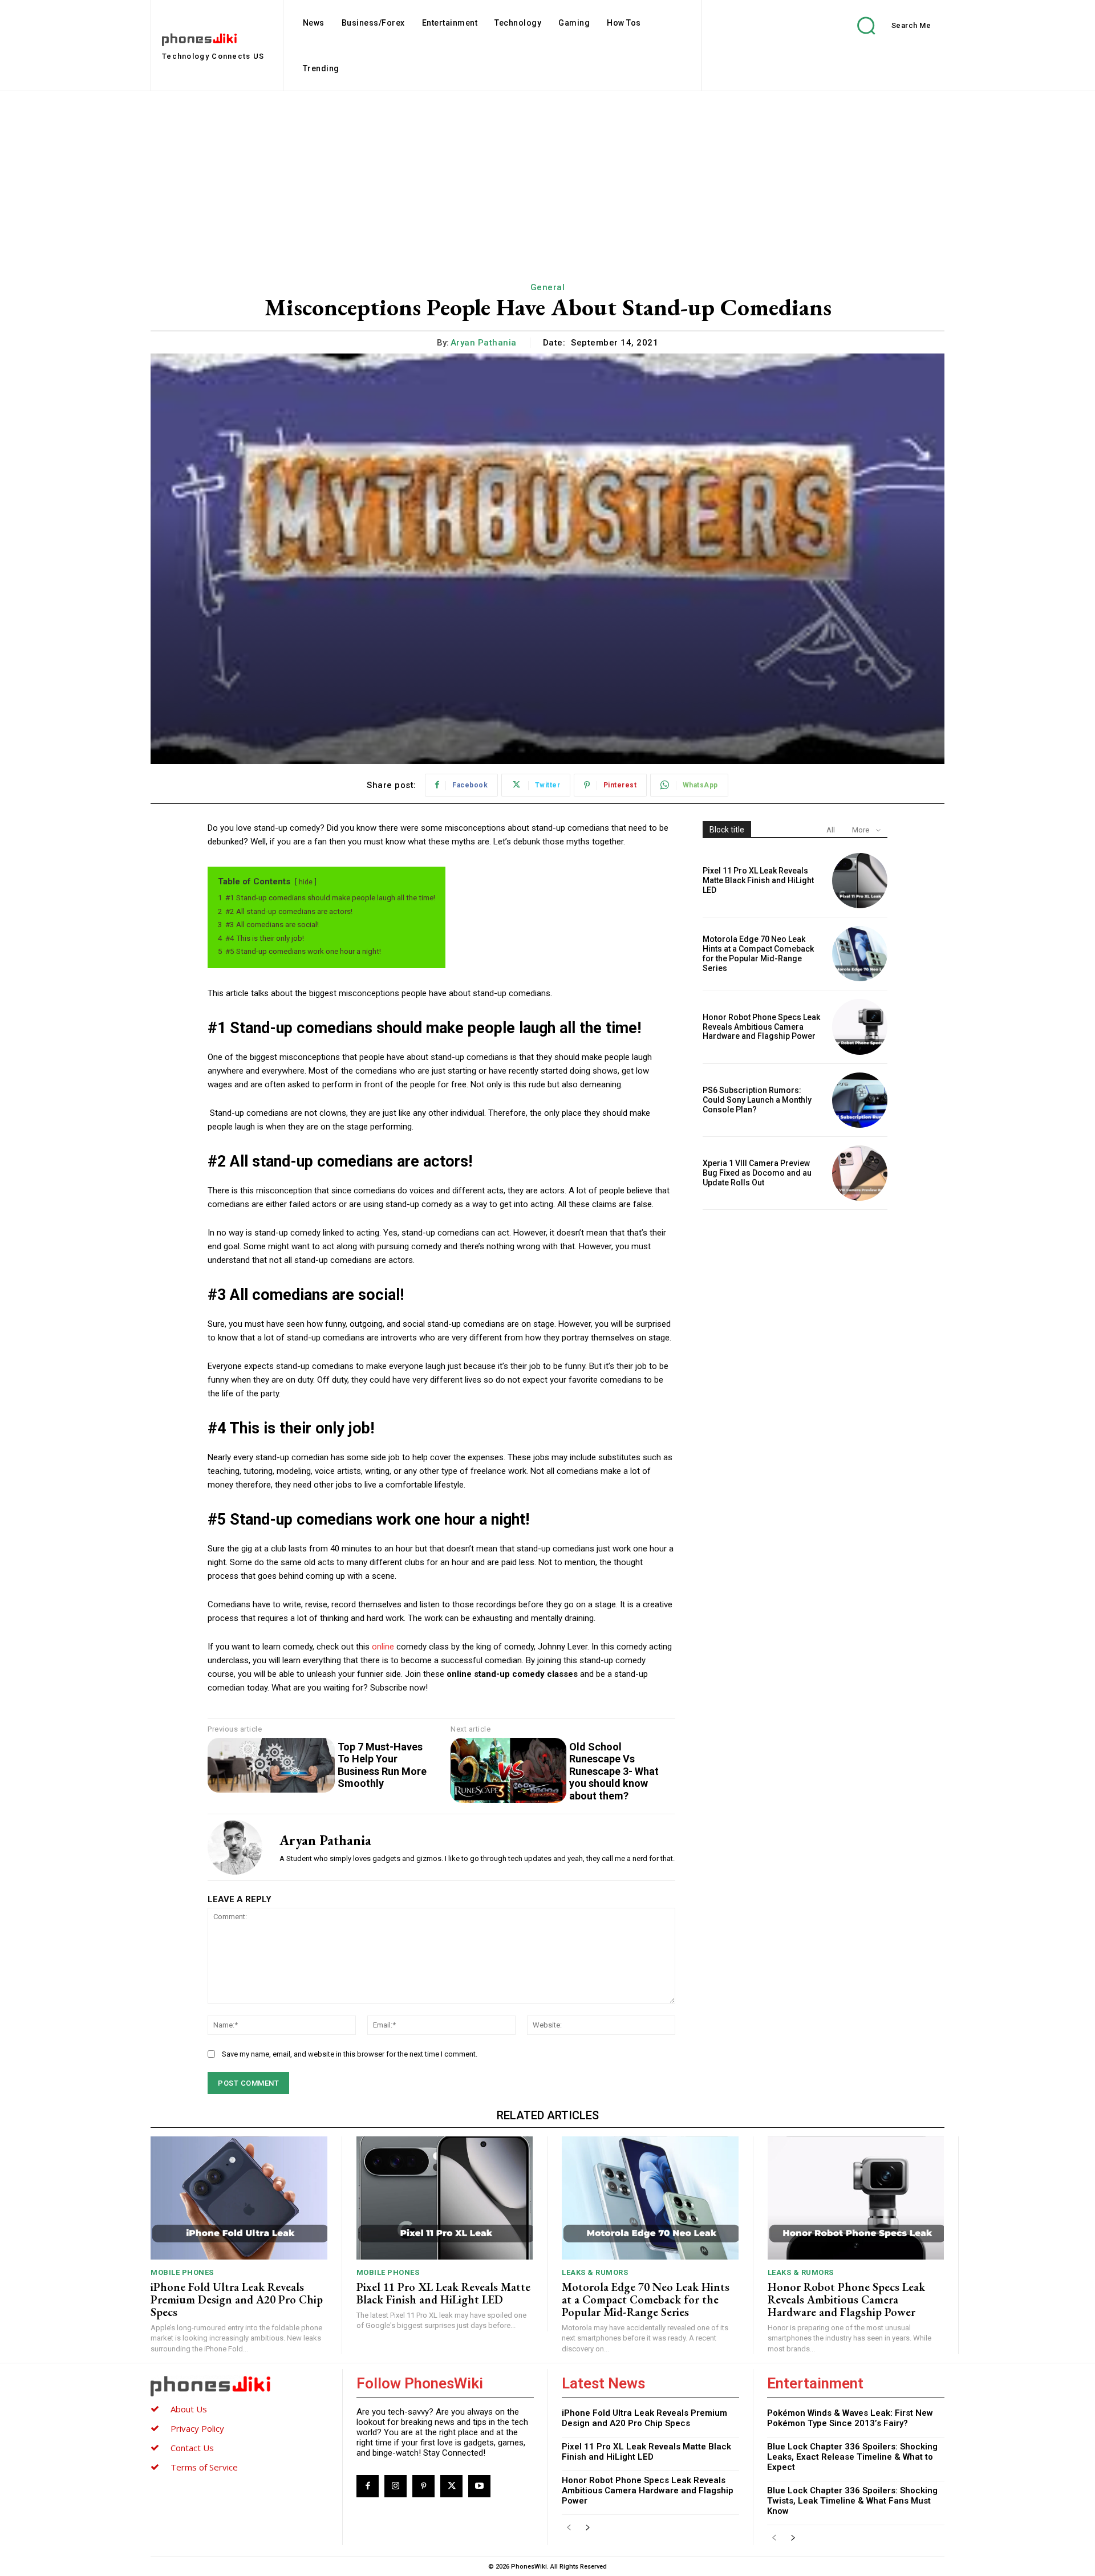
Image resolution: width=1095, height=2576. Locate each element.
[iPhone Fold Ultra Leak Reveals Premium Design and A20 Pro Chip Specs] (239, 2198)
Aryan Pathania (484, 343)
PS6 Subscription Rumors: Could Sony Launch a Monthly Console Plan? (757, 1100)
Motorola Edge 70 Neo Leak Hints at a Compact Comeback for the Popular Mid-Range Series (758, 953)
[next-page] (587, 2528)
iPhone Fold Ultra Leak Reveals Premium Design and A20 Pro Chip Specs (237, 2299)
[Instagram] (396, 2486)
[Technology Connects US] (240, 2386)
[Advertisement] (547, 177)
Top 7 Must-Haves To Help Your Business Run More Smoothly (382, 1765)
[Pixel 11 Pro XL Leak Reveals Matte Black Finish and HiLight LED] (860, 881)
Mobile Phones (182, 2272)
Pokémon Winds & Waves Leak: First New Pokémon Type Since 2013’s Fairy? (850, 2418)
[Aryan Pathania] (235, 1847)
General (548, 287)
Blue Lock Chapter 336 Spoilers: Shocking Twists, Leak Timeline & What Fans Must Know (852, 2501)
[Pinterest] (423, 2486)
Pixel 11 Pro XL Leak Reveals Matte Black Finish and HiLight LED (758, 880)
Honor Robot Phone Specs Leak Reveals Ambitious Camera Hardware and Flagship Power (761, 1027)
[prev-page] (569, 2528)
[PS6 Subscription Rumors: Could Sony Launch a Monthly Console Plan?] (860, 1100)
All (831, 830)
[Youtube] (479, 2486)
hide (306, 882)
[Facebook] (368, 2486)
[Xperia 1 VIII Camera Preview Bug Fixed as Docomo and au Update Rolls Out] (860, 1173)
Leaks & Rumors (595, 2272)
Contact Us (192, 2448)
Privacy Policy (197, 2428)
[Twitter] (451, 2486)
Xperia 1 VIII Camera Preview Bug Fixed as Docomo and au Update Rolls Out (757, 1173)
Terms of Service (204, 2467)
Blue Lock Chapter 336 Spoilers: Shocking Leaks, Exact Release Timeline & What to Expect (852, 2457)
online (384, 1647)
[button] (886, 25)
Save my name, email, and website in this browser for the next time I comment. (350, 2054)
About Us (189, 2409)
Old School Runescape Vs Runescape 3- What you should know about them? (614, 1771)
